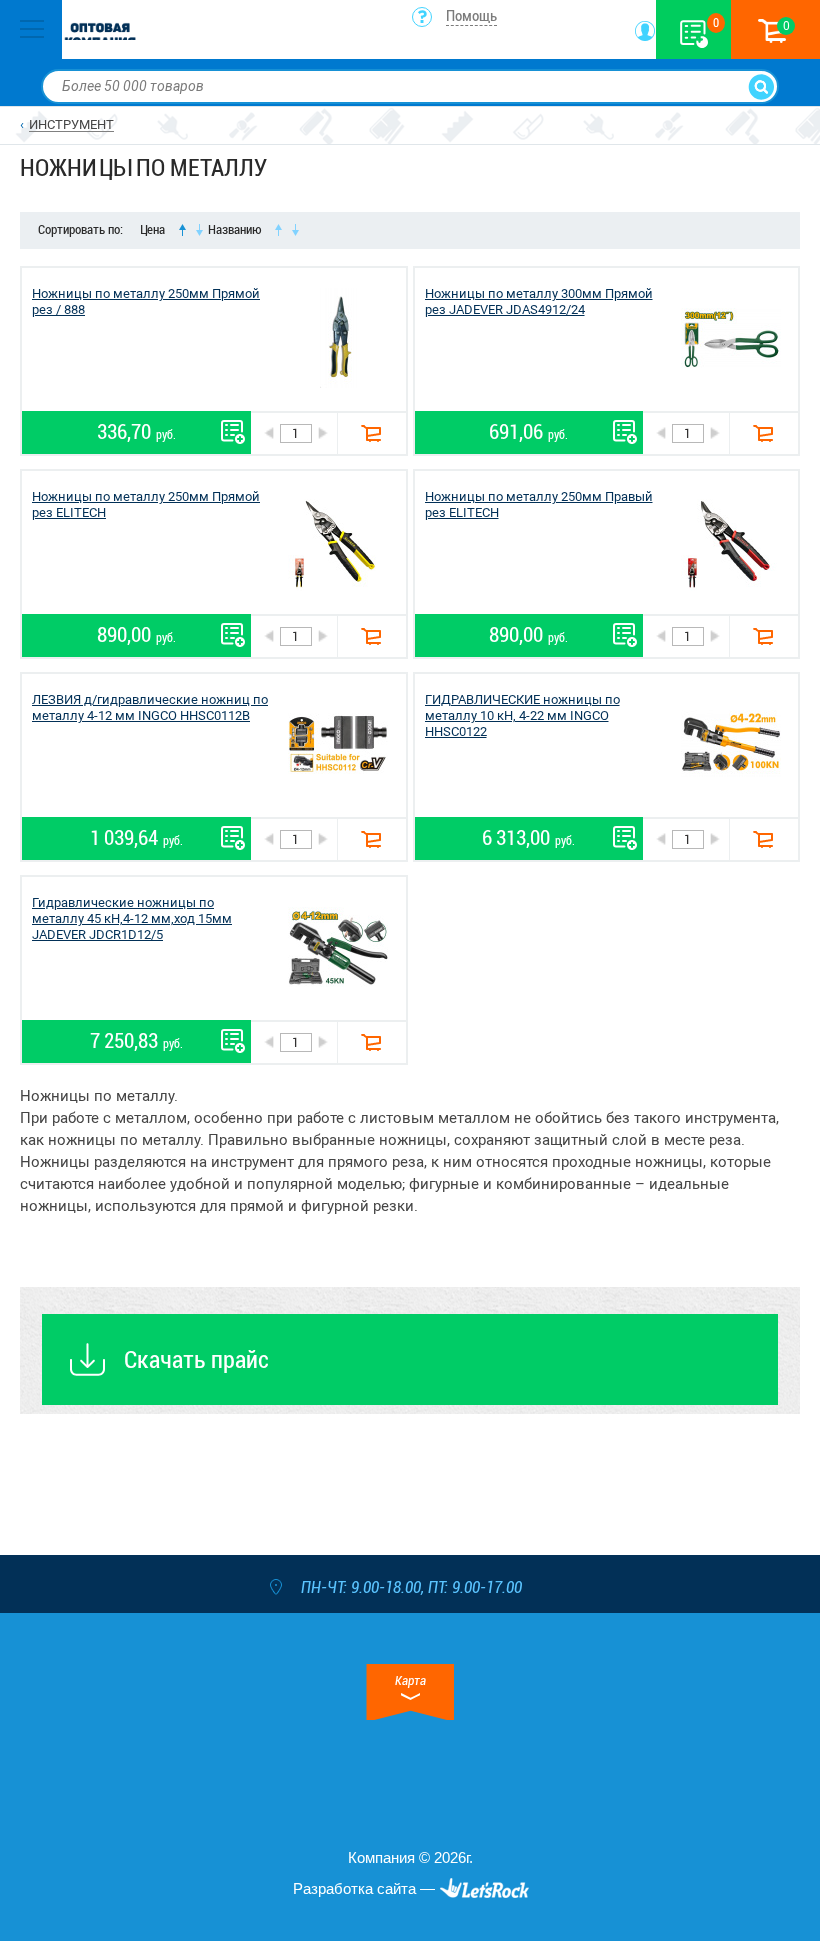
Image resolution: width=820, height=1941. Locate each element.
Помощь (471, 16)
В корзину (371, 433)
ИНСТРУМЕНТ (71, 124)
